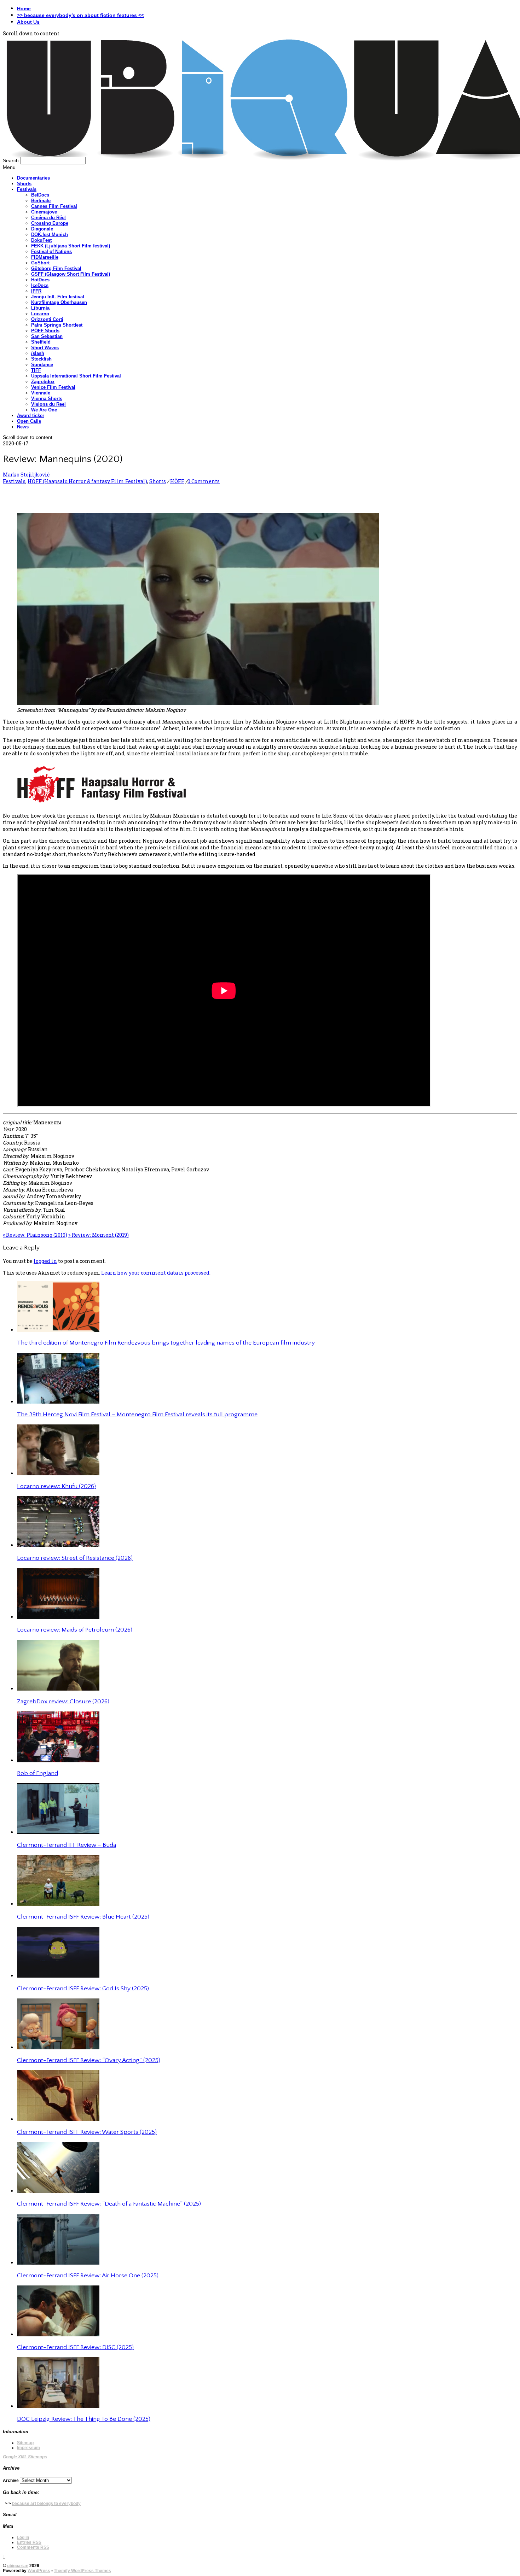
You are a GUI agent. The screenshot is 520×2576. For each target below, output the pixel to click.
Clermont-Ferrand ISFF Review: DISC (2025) (75, 2347)
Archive (11, 2481)
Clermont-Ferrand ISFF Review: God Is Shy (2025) (83, 1989)
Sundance (42, 365)
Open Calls (29, 421)
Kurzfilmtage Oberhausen (59, 302)
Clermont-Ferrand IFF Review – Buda (67, 1845)
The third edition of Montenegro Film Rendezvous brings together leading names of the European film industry (166, 1343)
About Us (28, 22)
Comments (33, 2547)
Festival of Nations (51, 251)
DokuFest (41, 240)
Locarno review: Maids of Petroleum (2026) (75, 1630)
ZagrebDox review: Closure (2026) (63, 1702)
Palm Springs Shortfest (57, 325)
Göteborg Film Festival (56, 268)
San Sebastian (47, 336)
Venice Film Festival (53, 387)
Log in (23, 2537)
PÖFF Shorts (45, 331)
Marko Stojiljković (26, 475)
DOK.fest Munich (50, 235)
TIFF (36, 370)
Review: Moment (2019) (99, 1235)
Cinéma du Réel (48, 218)
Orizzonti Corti (47, 319)
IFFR (36, 291)
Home (24, 8)
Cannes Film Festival (54, 206)
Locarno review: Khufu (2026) (56, 1486)
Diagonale (42, 229)
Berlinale (41, 201)
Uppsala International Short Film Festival (76, 376)
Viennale (41, 393)
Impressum (28, 2448)
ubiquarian (18, 2566)
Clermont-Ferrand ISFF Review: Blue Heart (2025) (83, 1917)
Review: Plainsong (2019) (35, 1235)
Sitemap (25, 2443)
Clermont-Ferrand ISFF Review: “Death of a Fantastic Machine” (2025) (109, 2204)
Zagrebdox (43, 382)
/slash (38, 353)
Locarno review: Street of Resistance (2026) (75, 1558)
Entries (29, 2542)
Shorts (24, 184)
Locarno (40, 314)
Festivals (27, 189)
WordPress (39, 2571)
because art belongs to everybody (46, 2504)
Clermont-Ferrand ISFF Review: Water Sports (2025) (87, 2132)
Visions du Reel (48, 404)
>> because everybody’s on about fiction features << (80, 15)
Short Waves (45, 348)
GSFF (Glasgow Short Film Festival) (71, 274)
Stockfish (41, 359)
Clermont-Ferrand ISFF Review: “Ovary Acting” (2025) (89, 2060)
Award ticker (31, 415)
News (23, 427)
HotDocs (40, 280)
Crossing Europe (50, 223)
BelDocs (40, 195)
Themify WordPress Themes (82, 2571)
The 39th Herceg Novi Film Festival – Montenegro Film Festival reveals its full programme (137, 1415)
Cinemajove (44, 212)
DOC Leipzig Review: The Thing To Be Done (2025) (84, 2419)
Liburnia (40, 308)
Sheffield (41, 342)
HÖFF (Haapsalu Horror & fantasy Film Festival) (87, 481)
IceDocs (40, 285)
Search (11, 160)
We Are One (44, 410)
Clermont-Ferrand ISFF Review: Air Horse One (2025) (88, 2276)
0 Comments (204, 481)
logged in (45, 1261)
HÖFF (177, 481)
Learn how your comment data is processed (155, 1273)
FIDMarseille (45, 257)
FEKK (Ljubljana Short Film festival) (71, 246)
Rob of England (37, 1773)
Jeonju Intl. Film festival (58, 297)
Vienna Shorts (47, 399)
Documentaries (33, 178)
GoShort (40, 263)
